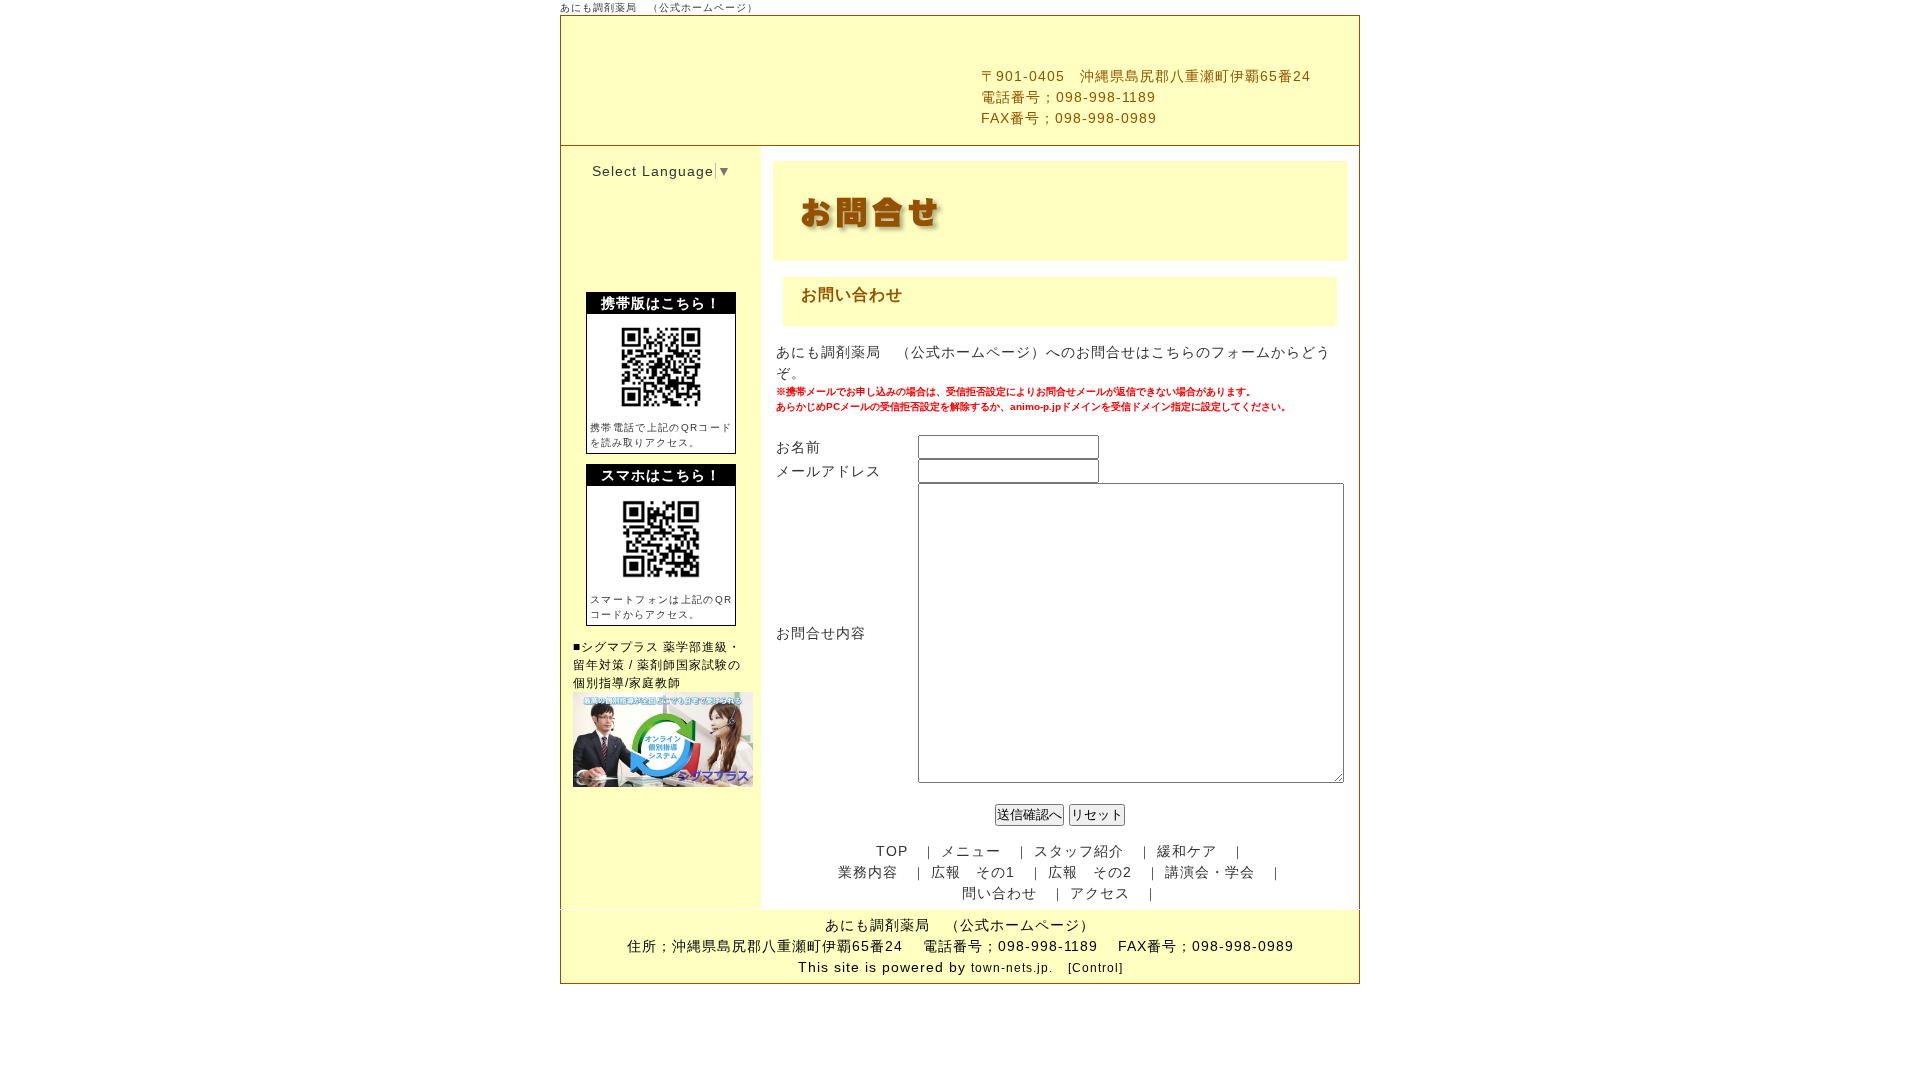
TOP (892, 851)
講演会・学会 (1210, 872)
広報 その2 (1090, 872)
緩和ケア (1187, 851)
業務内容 (868, 872)
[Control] (1095, 968)
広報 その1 (973, 872)
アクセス (1100, 893)
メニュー (971, 851)
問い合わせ (999, 893)
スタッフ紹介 (1079, 851)
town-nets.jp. (1012, 968)
